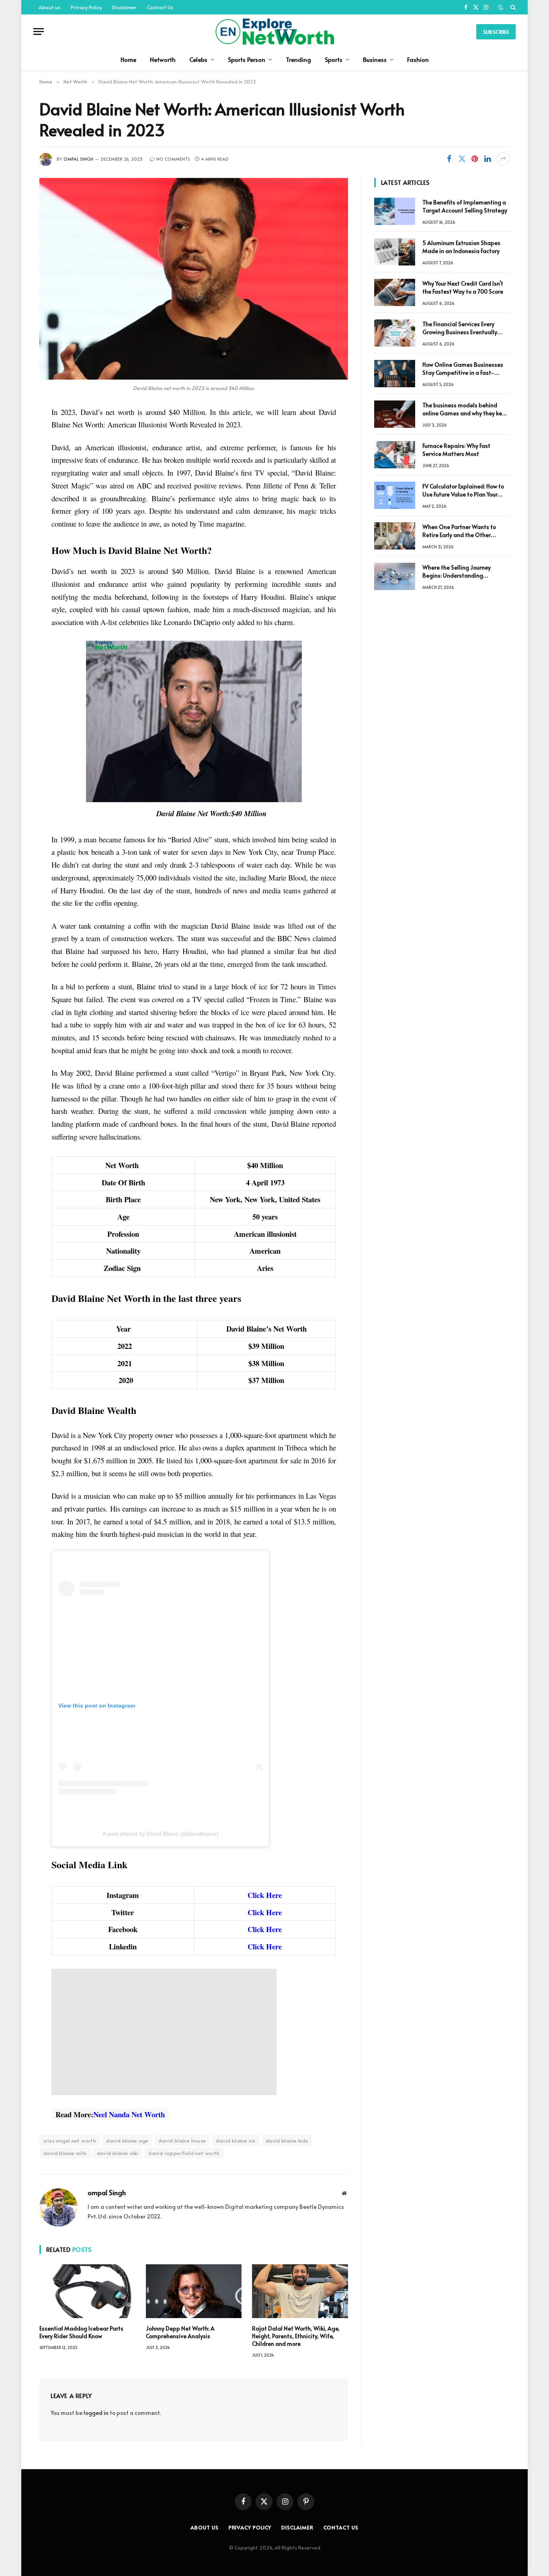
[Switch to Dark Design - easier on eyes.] (501, 7)
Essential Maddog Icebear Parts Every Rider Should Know (81, 2332)
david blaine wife (65, 2153)
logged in (96, 2413)
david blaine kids (287, 2141)
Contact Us (160, 7)
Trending (298, 59)
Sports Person (247, 59)
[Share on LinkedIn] (488, 159)
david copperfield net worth (184, 2153)
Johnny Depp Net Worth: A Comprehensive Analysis (180, 2332)
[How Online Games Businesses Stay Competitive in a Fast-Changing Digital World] (395, 374)
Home (128, 59)
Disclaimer (124, 7)
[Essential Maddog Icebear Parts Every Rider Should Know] (87, 2291)
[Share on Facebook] (449, 159)
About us (49, 7)
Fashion (418, 59)
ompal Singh (78, 159)
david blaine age (127, 2141)
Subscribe (496, 32)
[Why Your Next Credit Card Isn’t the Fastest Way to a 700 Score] (395, 292)
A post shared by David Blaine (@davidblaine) (161, 1834)
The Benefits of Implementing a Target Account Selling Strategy (465, 206)
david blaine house (182, 2141)
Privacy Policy (86, 7)
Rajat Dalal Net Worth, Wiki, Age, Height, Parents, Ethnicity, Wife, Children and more (296, 2336)
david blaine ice (236, 2141)
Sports (334, 59)
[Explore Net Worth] (274, 32)
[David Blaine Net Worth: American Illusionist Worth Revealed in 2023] (194, 279)
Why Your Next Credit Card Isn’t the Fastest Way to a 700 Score (463, 287)
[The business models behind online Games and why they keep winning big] (395, 414)
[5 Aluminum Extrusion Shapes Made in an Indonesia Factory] (395, 252)
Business (375, 59)
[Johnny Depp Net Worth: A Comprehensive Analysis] (194, 2291)
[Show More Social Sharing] (503, 159)
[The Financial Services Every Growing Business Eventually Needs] (395, 333)
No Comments (173, 159)
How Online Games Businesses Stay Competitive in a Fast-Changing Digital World (463, 369)
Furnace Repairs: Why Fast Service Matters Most (456, 450)
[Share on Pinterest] (475, 159)
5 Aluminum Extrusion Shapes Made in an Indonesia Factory (461, 247)
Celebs (198, 59)
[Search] (512, 7)
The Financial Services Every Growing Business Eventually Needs (460, 328)
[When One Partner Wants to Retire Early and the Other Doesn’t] (395, 536)
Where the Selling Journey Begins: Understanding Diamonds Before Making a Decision (459, 572)
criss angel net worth (70, 2141)
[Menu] (39, 32)
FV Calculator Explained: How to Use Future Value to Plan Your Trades (463, 490)
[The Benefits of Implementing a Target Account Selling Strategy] (395, 211)
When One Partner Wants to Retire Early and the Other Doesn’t (459, 531)
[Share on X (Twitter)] (462, 159)
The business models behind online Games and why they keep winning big (466, 409)
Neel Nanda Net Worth (129, 2114)
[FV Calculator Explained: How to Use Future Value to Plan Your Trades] (395, 495)
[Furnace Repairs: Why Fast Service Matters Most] (395, 455)
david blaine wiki (118, 2153)
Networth (163, 59)
